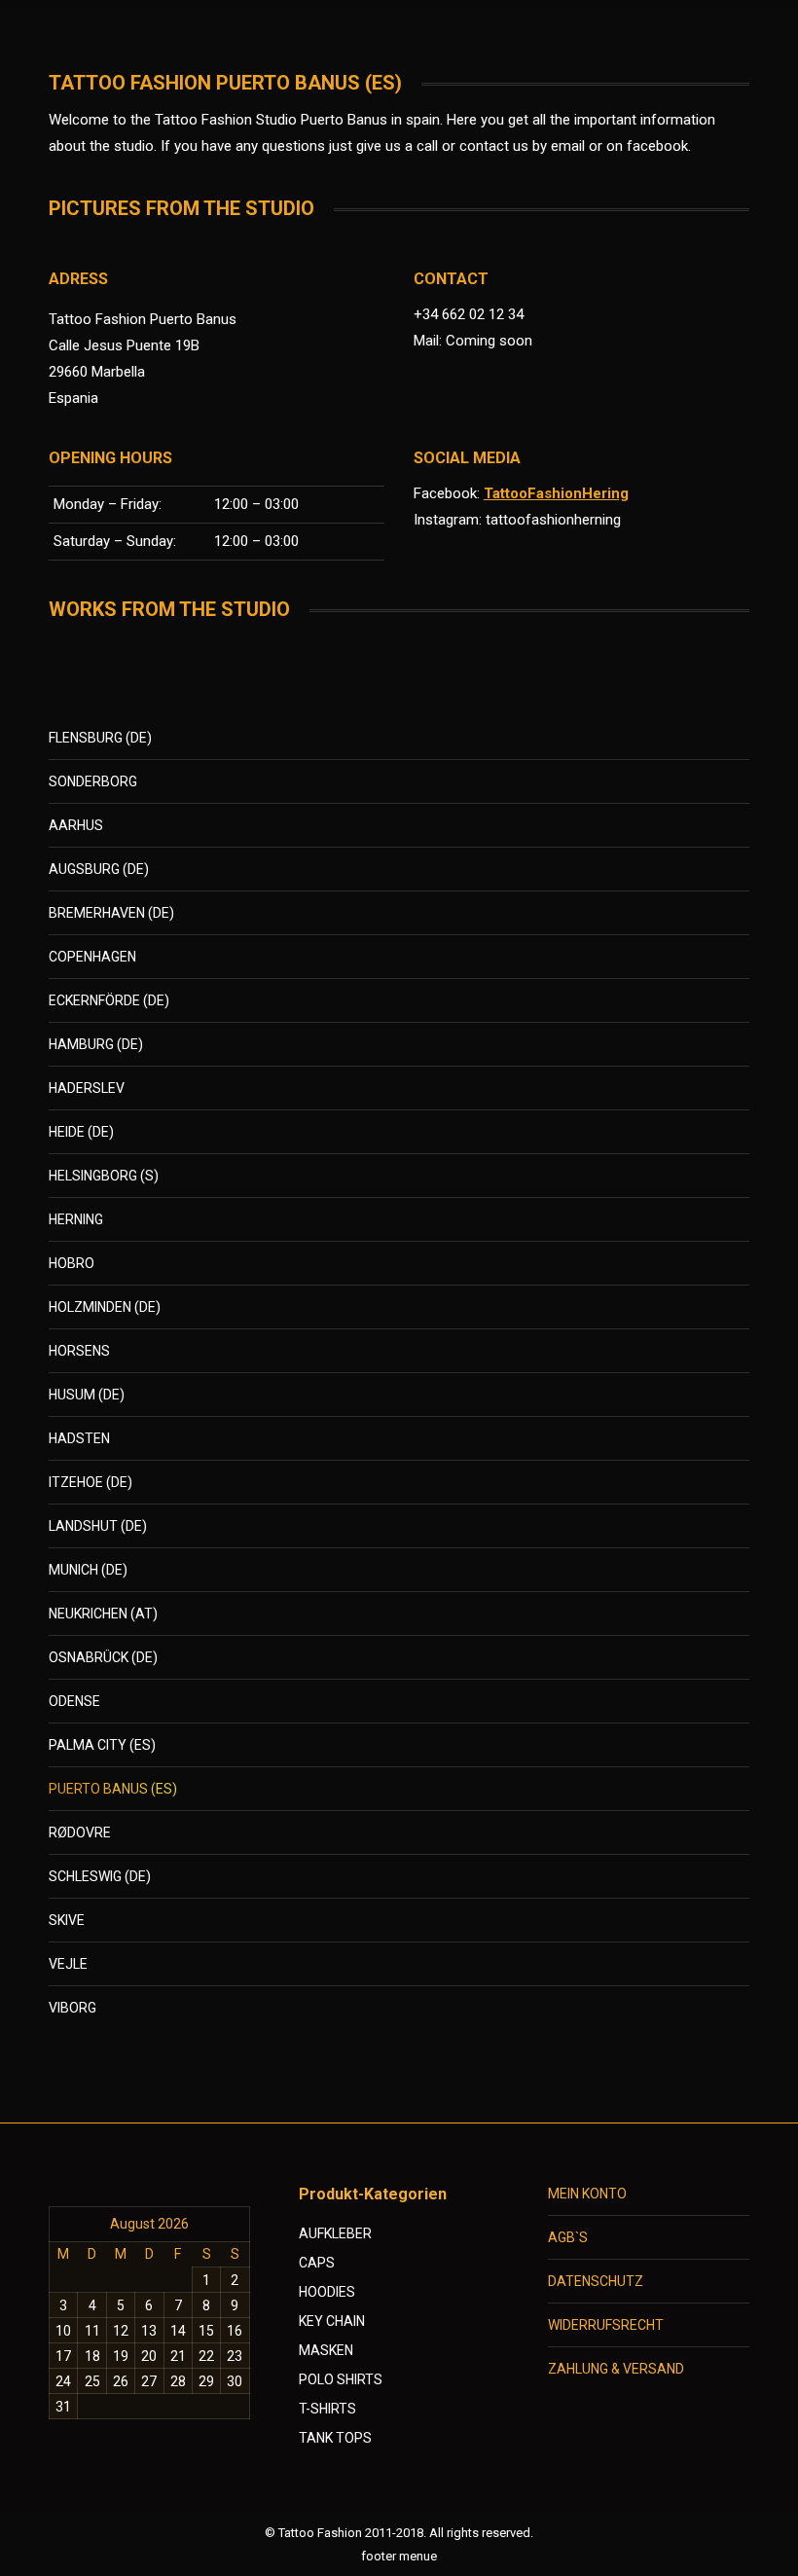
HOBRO (72, 1263)
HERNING (76, 1219)
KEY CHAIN (332, 2321)
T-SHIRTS (327, 2409)
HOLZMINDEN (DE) (105, 1307)
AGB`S (568, 2237)
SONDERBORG (93, 781)
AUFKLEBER (335, 2233)
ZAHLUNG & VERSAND (616, 2369)
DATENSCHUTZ (596, 2281)
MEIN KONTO (587, 2194)
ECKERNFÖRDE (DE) (109, 1000)
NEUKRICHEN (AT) (103, 1614)
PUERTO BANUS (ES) (113, 1789)
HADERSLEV (87, 1088)
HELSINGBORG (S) (104, 1176)
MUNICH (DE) (88, 1570)
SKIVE (67, 1920)
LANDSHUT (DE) (98, 1526)
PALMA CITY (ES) (102, 1745)
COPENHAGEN (92, 957)
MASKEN (326, 2350)
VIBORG (73, 2008)
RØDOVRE (80, 1832)
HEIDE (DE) (81, 1132)
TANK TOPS (335, 2438)
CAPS (317, 2263)
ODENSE (74, 1701)
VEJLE (68, 1964)
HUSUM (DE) (87, 1395)
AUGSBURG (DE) (99, 869)
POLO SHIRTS (341, 2379)
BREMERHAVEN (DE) (111, 913)
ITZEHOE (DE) (91, 1482)
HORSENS (79, 1351)
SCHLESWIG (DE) (100, 1876)
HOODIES (327, 2292)
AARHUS (76, 825)
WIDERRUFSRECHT (606, 2325)
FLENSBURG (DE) (100, 738)
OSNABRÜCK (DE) (103, 1657)
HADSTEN (79, 1438)
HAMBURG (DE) (96, 1044)
